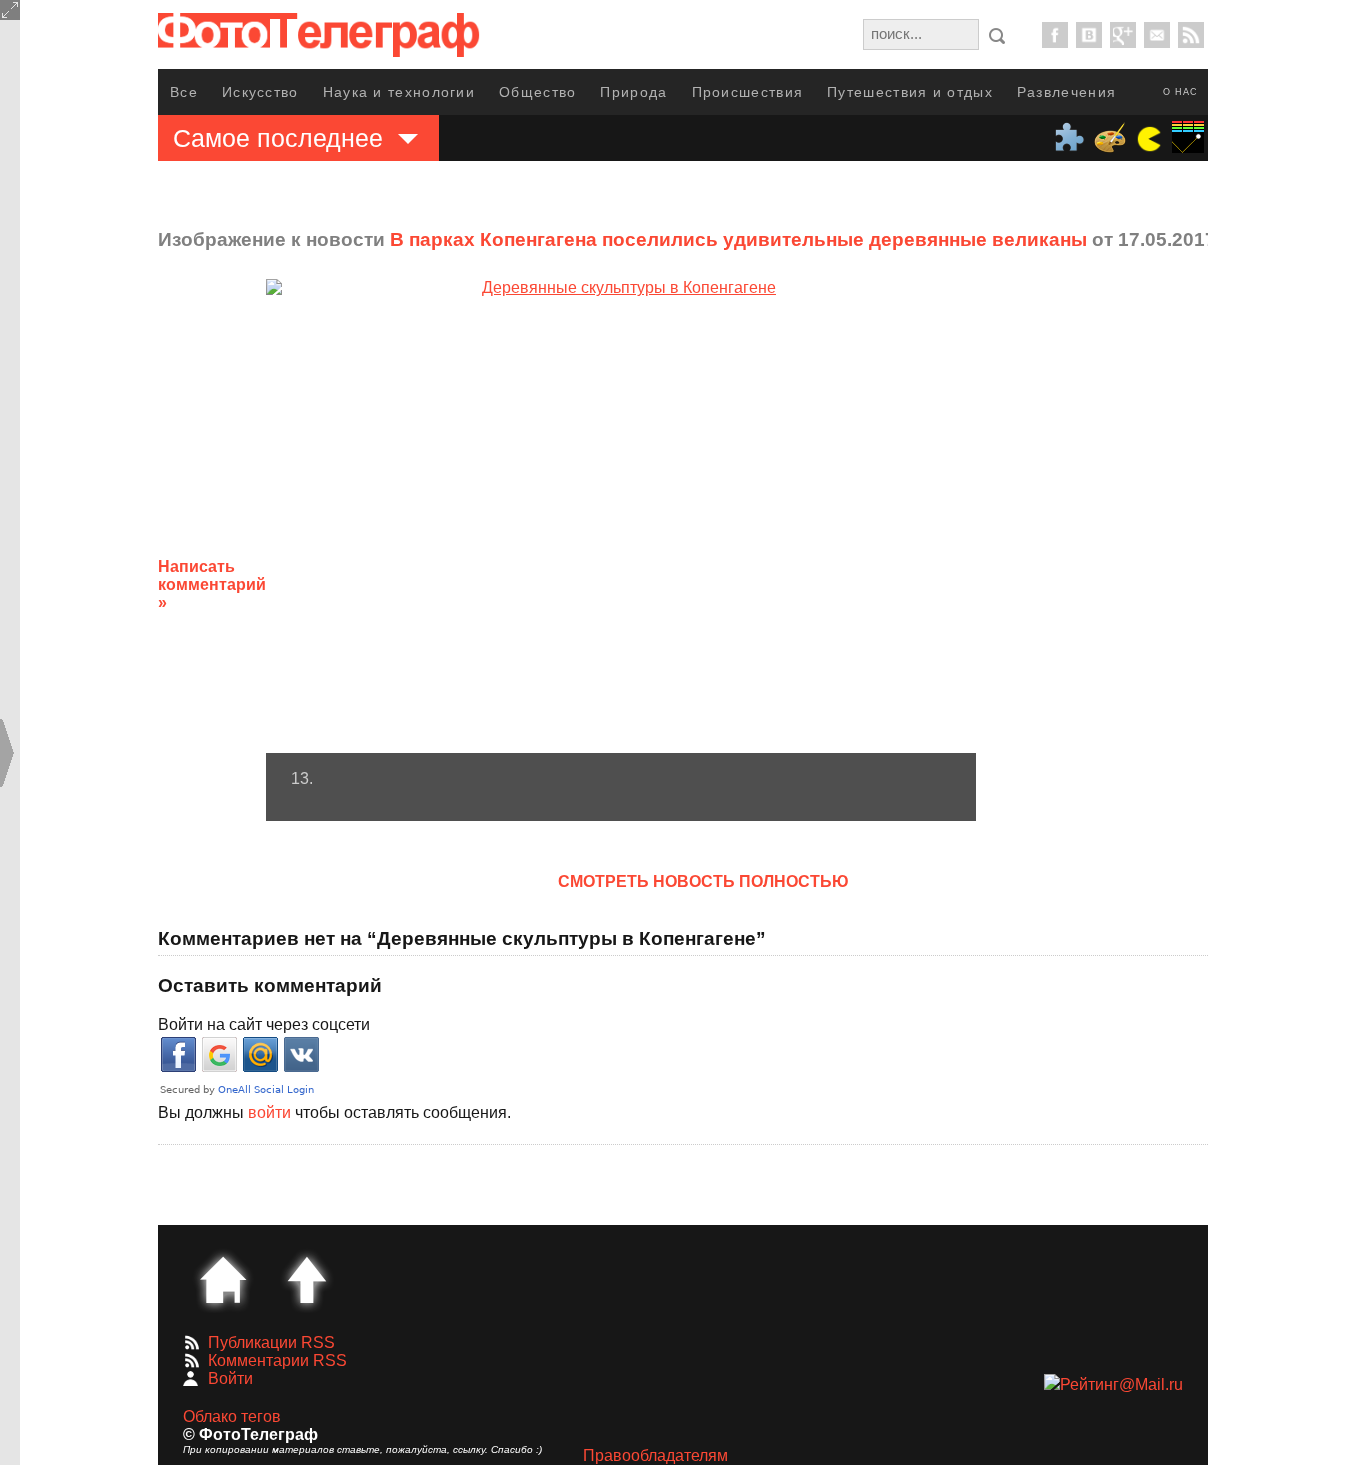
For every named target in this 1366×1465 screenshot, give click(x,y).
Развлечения (1066, 92)
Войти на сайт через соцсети (264, 1024)
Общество (537, 92)
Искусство (260, 92)
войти (269, 1112)
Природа (633, 92)
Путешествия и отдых (910, 92)
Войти (230, 1378)
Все (184, 92)
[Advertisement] (1136, 569)
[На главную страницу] (223, 1280)
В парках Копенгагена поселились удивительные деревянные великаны (738, 239)
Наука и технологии (399, 92)
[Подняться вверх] (307, 1280)
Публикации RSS (271, 1342)
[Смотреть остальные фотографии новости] (621, 516)
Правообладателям (655, 1455)
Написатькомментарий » (212, 584)
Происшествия (748, 92)
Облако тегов (232, 1416)
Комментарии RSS (277, 1360)
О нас (1180, 92)
